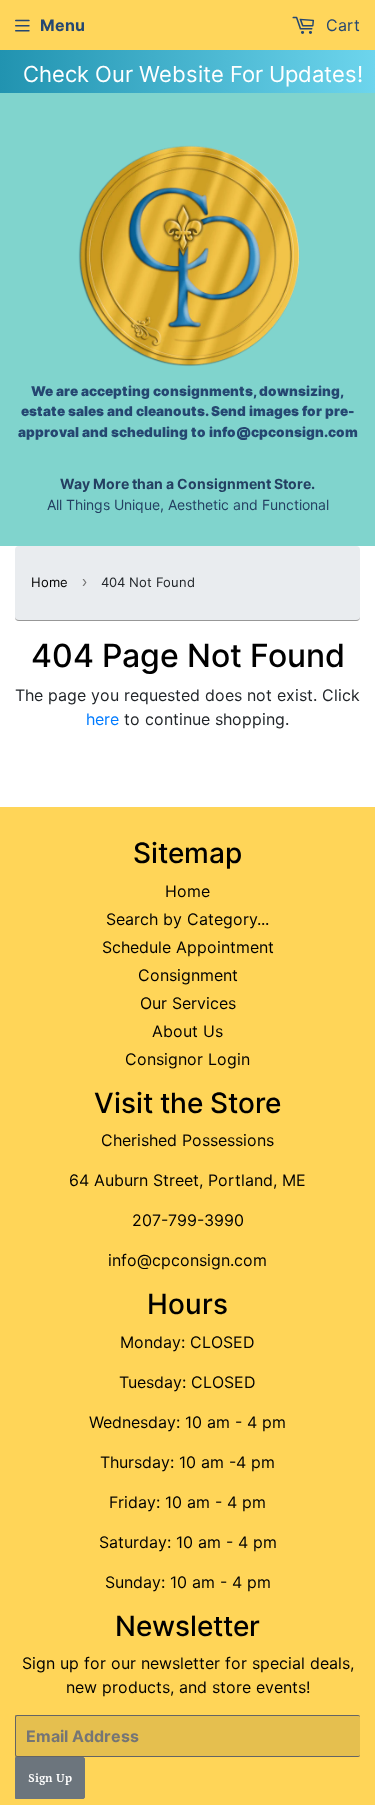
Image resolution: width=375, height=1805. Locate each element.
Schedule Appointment (188, 947)
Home (49, 582)
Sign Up (50, 1778)
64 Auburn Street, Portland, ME (187, 1180)
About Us (187, 1031)
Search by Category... (187, 919)
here (102, 719)
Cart (340, 25)
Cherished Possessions (187, 1140)
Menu (62, 25)
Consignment (188, 975)
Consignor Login (187, 1059)
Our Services (188, 1003)
